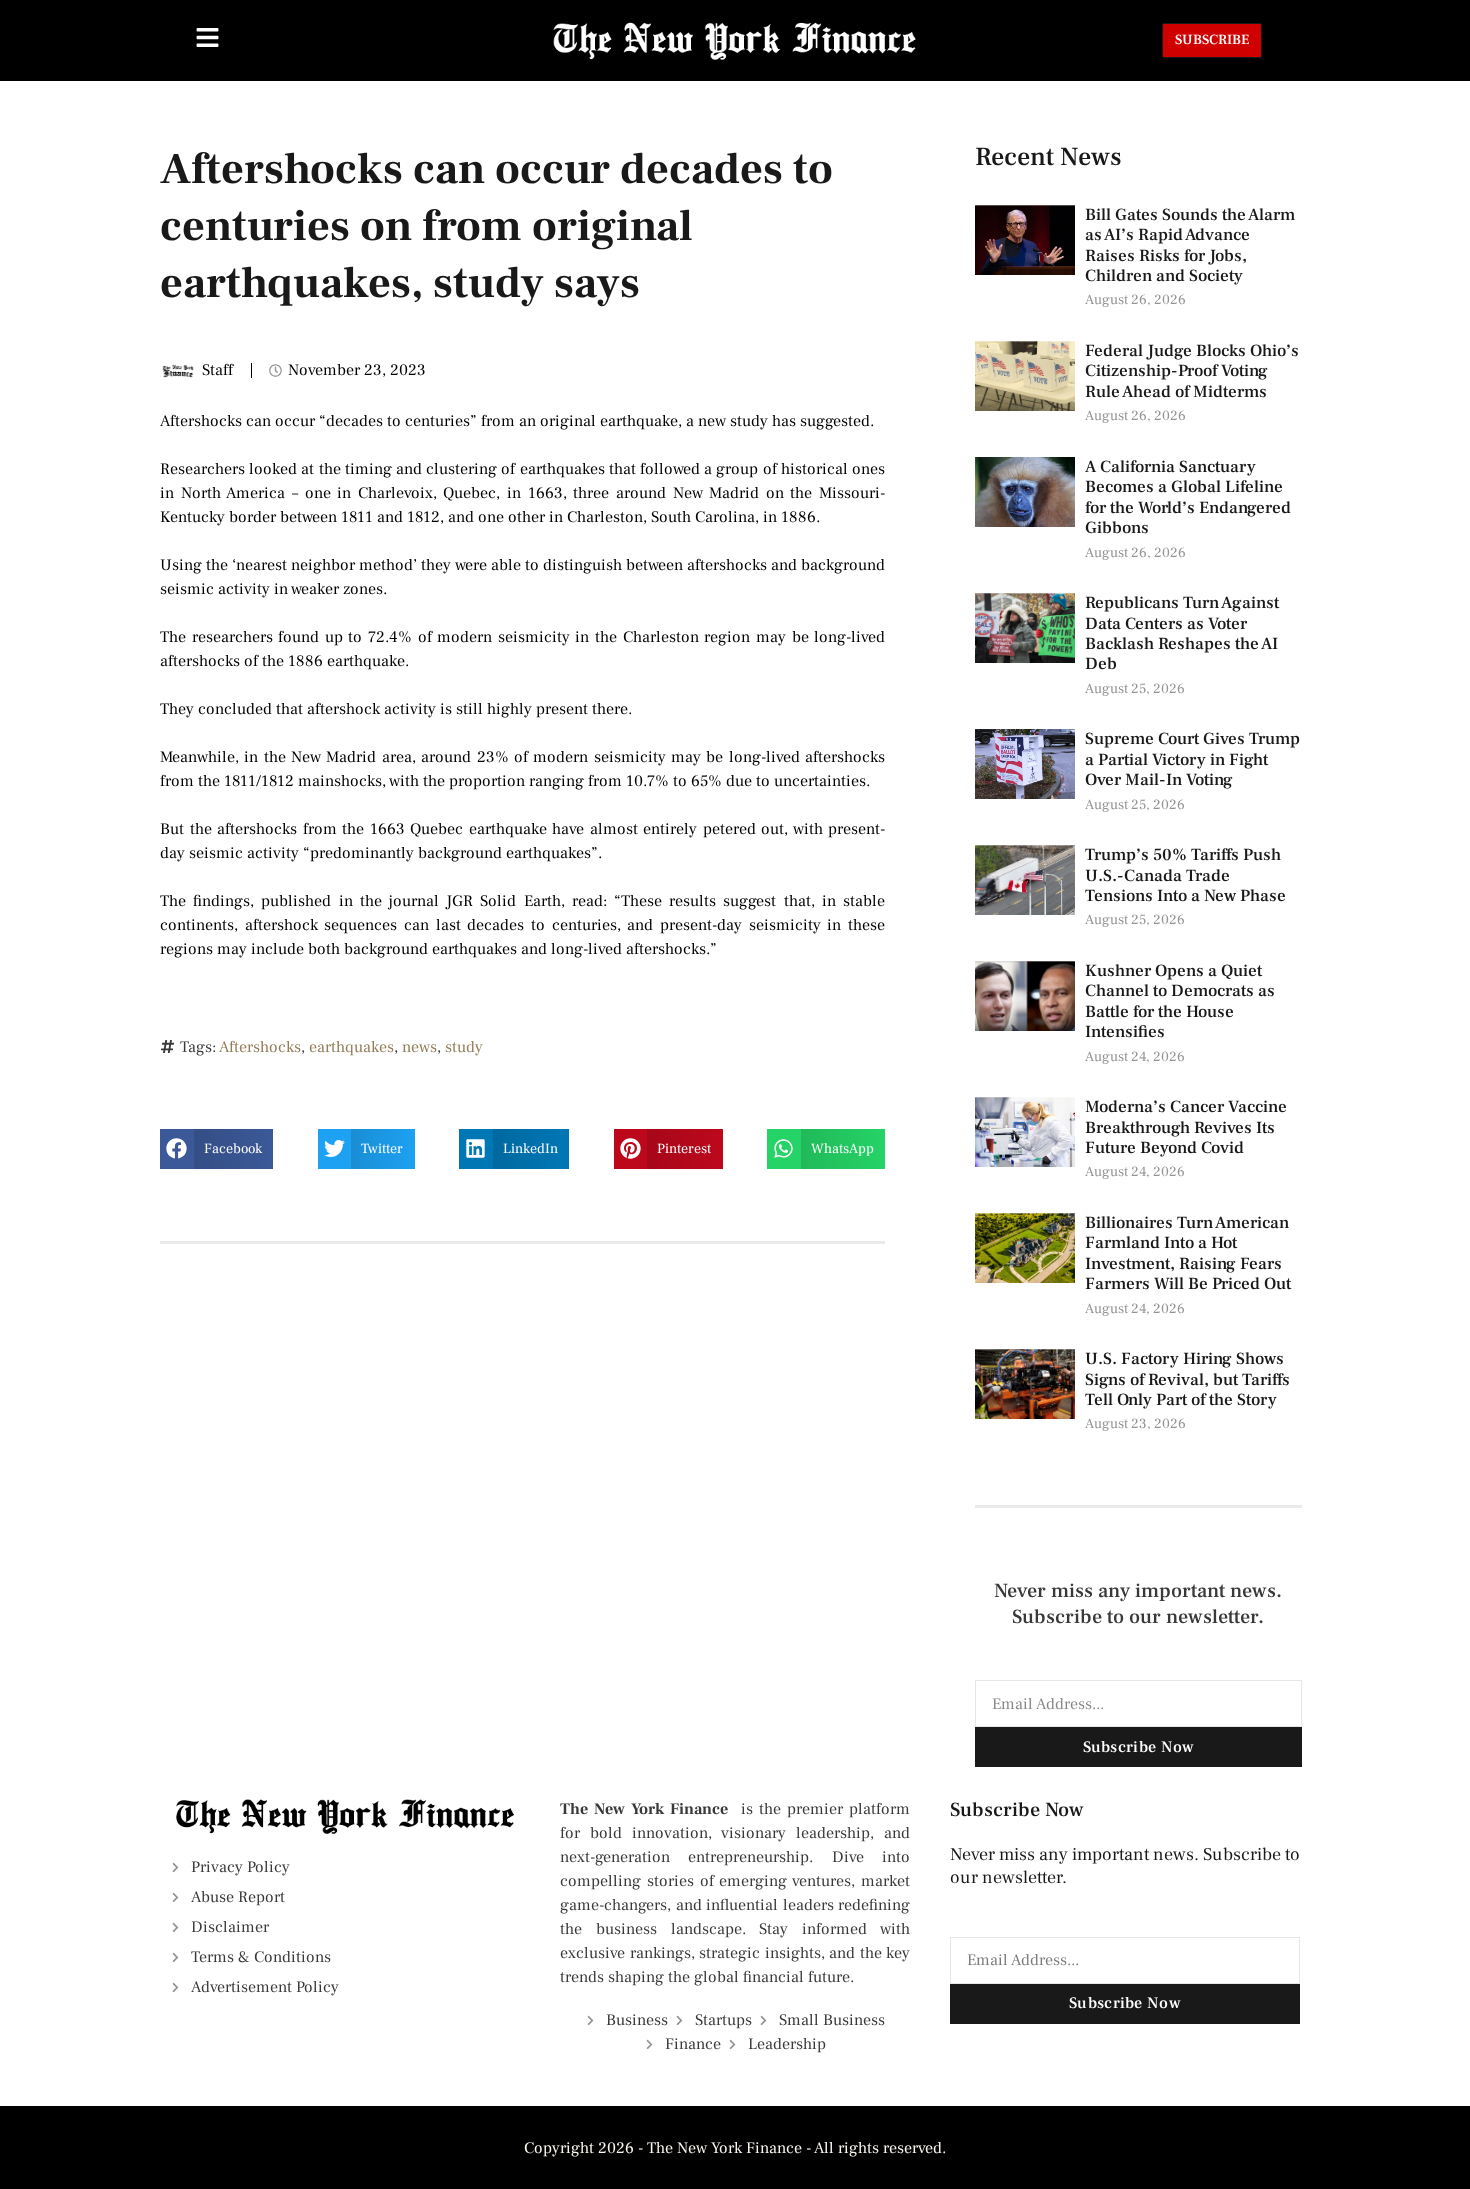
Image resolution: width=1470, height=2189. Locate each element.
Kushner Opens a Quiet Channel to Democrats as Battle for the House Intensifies (1180, 1001)
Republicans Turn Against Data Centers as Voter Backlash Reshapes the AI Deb (1182, 633)
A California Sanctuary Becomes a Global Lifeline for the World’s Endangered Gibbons (1188, 497)
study (464, 1047)
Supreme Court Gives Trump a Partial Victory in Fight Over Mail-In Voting (1192, 759)
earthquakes (351, 1047)
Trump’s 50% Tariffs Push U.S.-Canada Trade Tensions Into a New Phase (1187, 875)
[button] (216, 1149)
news (419, 1047)
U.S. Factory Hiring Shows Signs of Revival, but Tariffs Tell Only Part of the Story (1187, 1379)
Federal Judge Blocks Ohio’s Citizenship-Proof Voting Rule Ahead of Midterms (1192, 371)
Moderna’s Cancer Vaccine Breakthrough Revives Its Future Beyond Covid (1186, 1127)
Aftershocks (260, 1047)
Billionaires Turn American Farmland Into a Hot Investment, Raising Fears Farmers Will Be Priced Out (1190, 1253)
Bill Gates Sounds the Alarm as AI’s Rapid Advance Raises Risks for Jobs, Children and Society (1190, 245)
